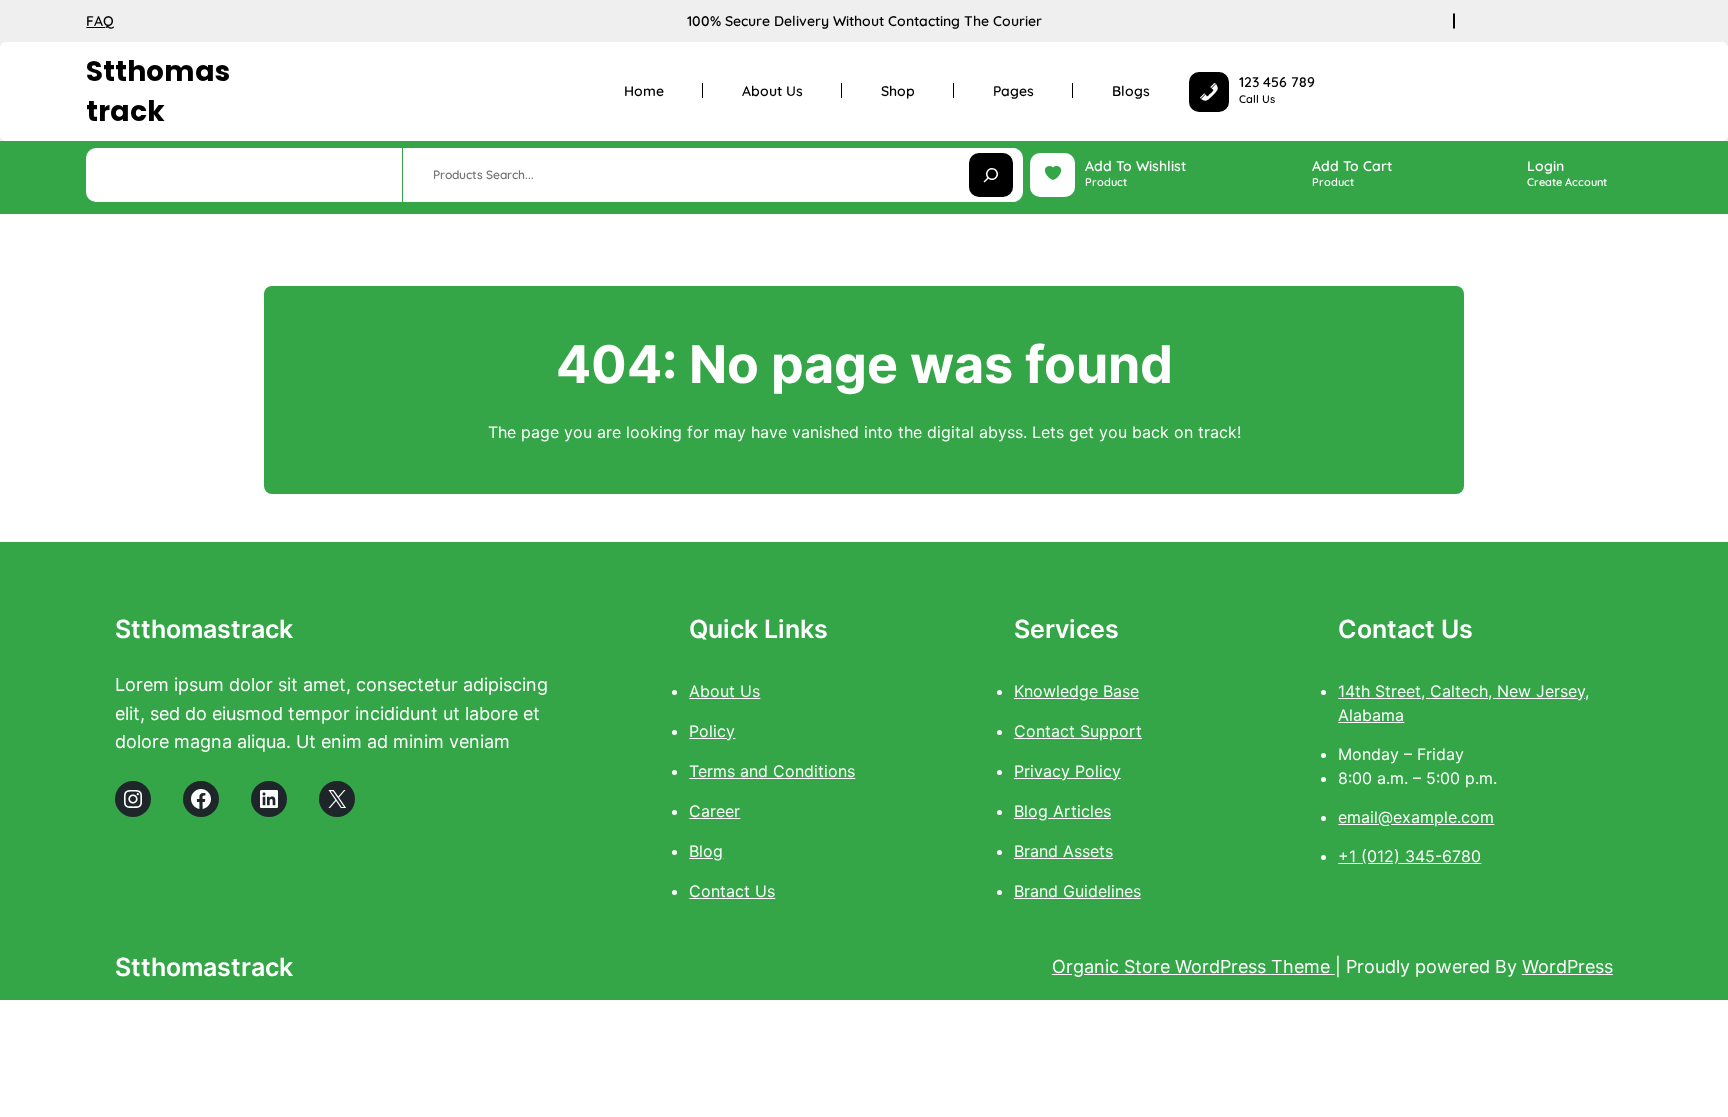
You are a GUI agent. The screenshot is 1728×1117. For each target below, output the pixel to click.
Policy (712, 731)
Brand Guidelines (1077, 891)
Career (714, 811)
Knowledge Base (1076, 691)
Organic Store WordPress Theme (1193, 966)
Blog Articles (1062, 811)
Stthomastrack (158, 91)
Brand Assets (1063, 851)
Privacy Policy (1067, 771)
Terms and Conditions (772, 771)
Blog (706, 851)
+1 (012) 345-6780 (1409, 856)
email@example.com (1416, 817)
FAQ (100, 21)
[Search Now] (991, 175)
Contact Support (1078, 731)
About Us (724, 691)
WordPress (1567, 966)
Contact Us (732, 891)
